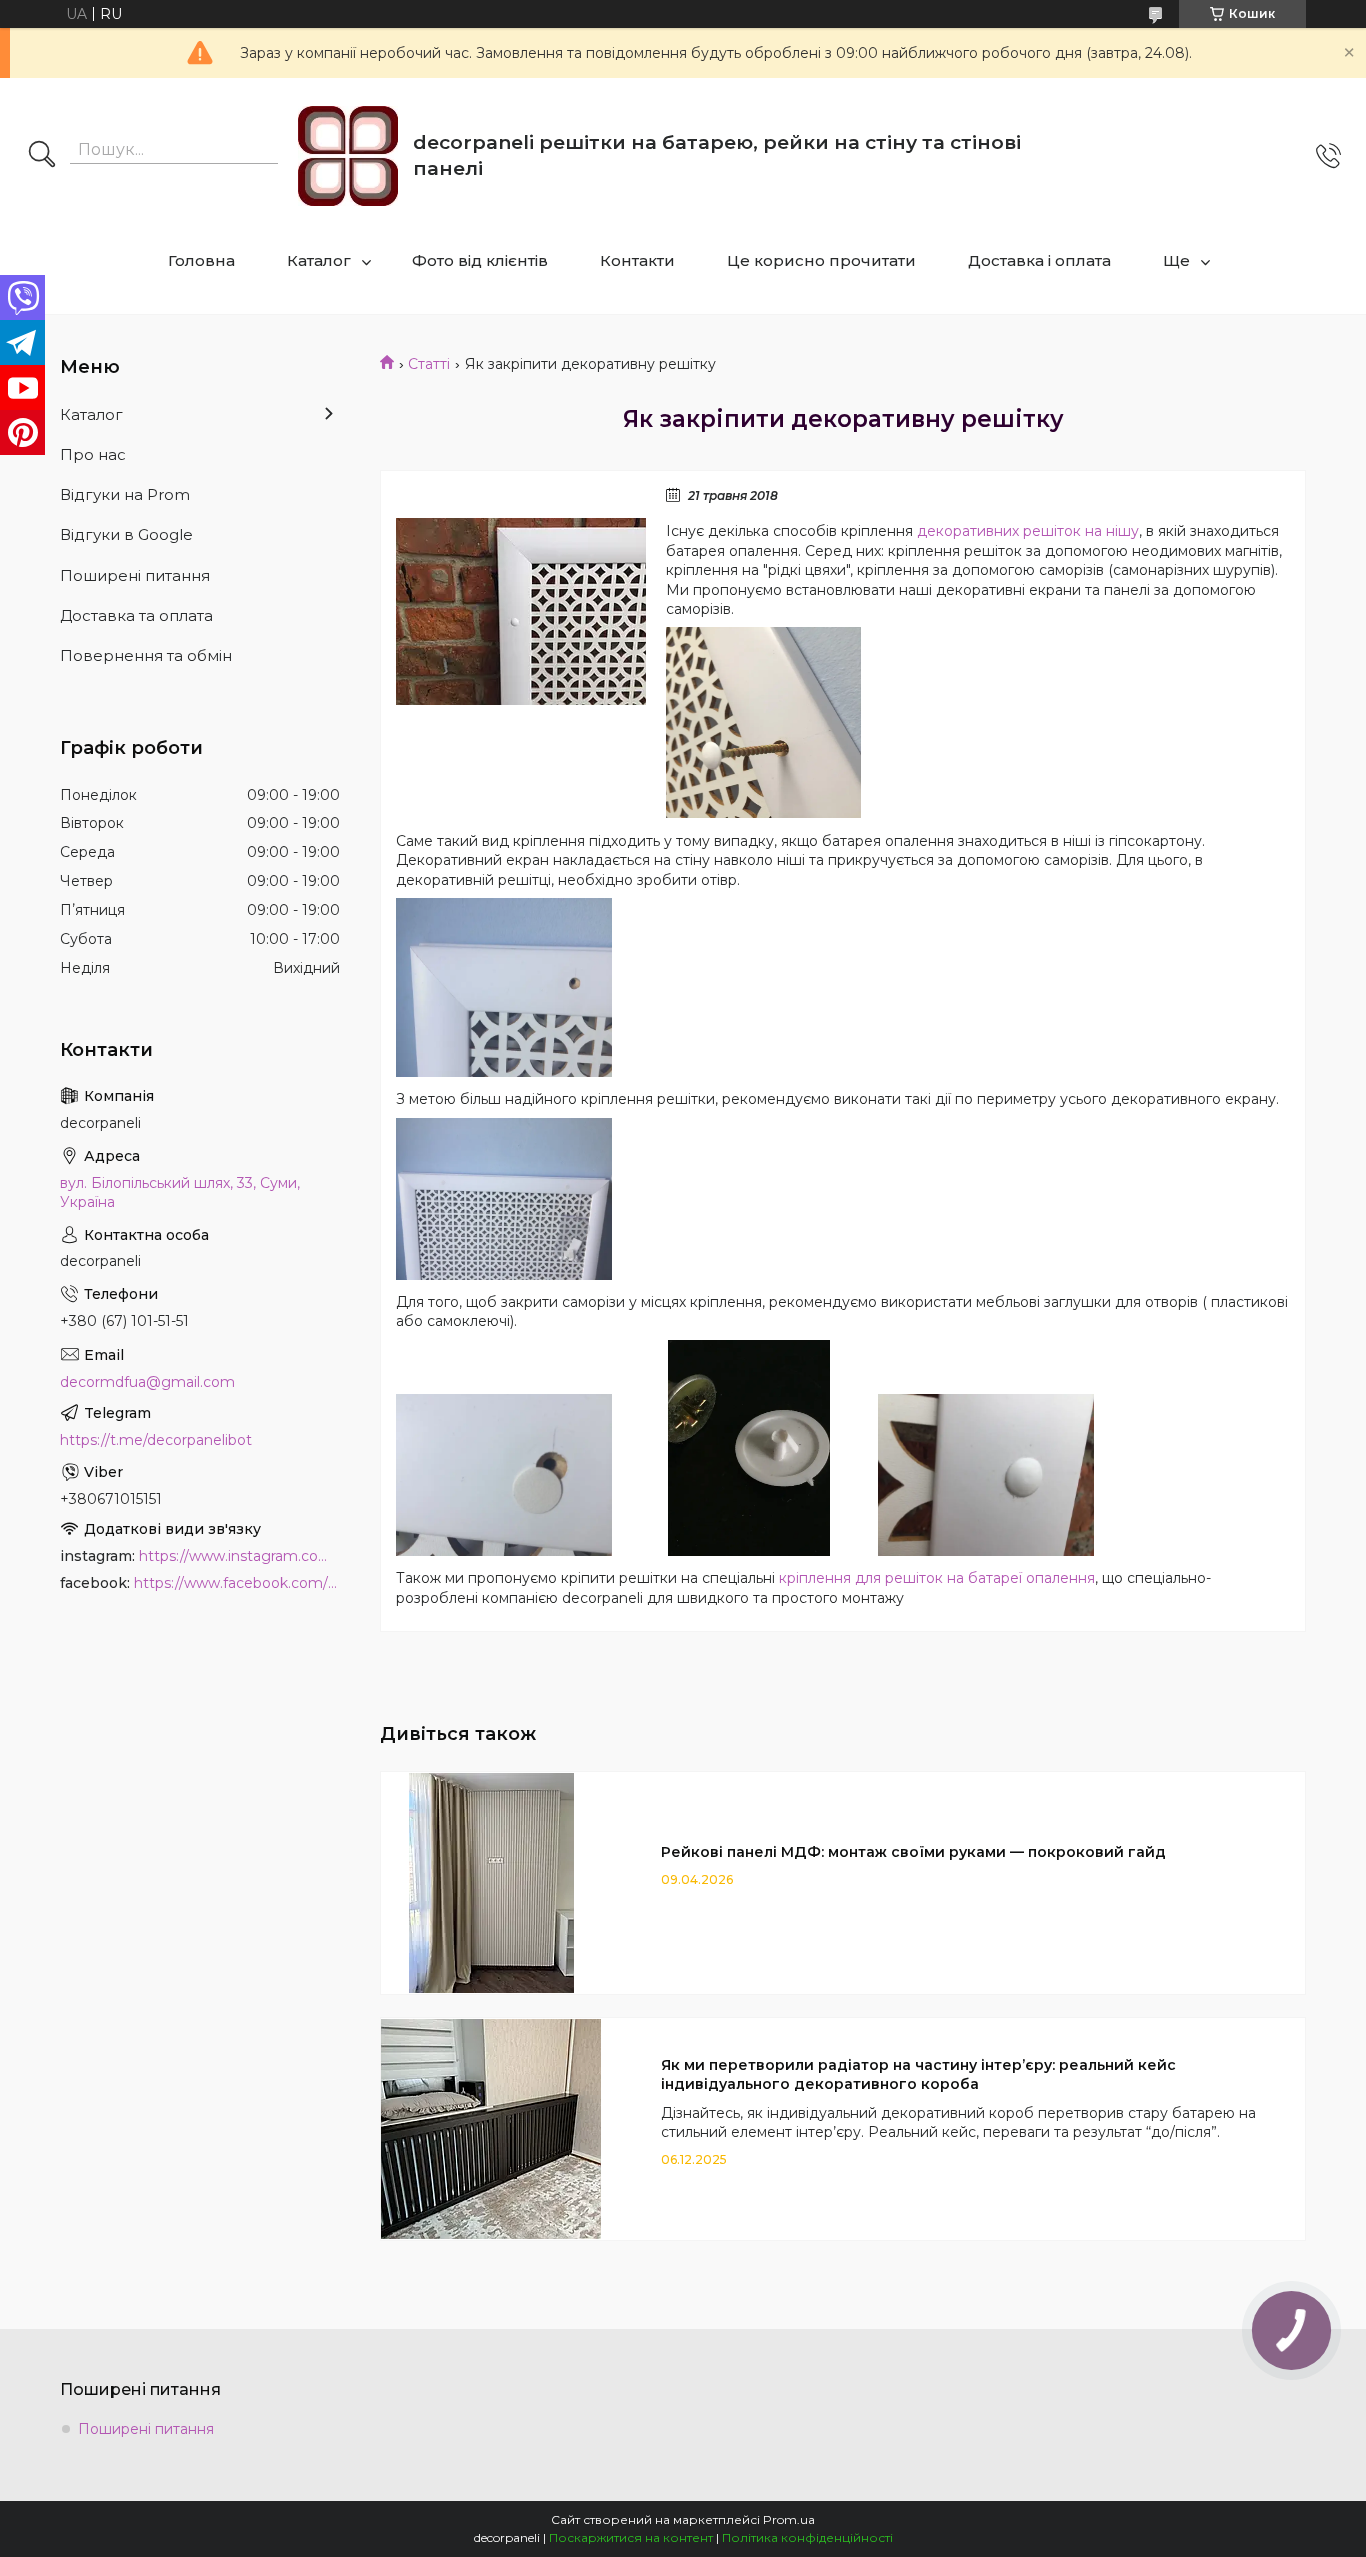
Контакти (637, 260)
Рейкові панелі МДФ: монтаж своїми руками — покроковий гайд (913, 1852)
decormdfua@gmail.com (147, 1382)
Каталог (319, 260)
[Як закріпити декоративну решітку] (521, 611)
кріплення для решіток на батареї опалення (937, 1578)
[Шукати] (42, 156)
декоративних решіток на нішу (1028, 531)
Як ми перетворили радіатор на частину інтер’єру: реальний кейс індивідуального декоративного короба (918, 2074)
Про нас (93, 454)
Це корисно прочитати (821, 260)
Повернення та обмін (146, 655)
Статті (429, 364)
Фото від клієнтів (480, 260)
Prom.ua (789, 2519)
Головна (201, 260)
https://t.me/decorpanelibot (156, 1440)
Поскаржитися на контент (631, 2537)
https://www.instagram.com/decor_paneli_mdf (239, 1556)
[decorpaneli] (348, 156)
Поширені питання (135, 575)
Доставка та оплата (136, 615)
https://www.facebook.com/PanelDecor (237, 1583)
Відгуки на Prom (125, 494)
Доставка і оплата (1039, 260)
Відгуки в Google (126, 534)
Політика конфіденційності (807, 2537)
